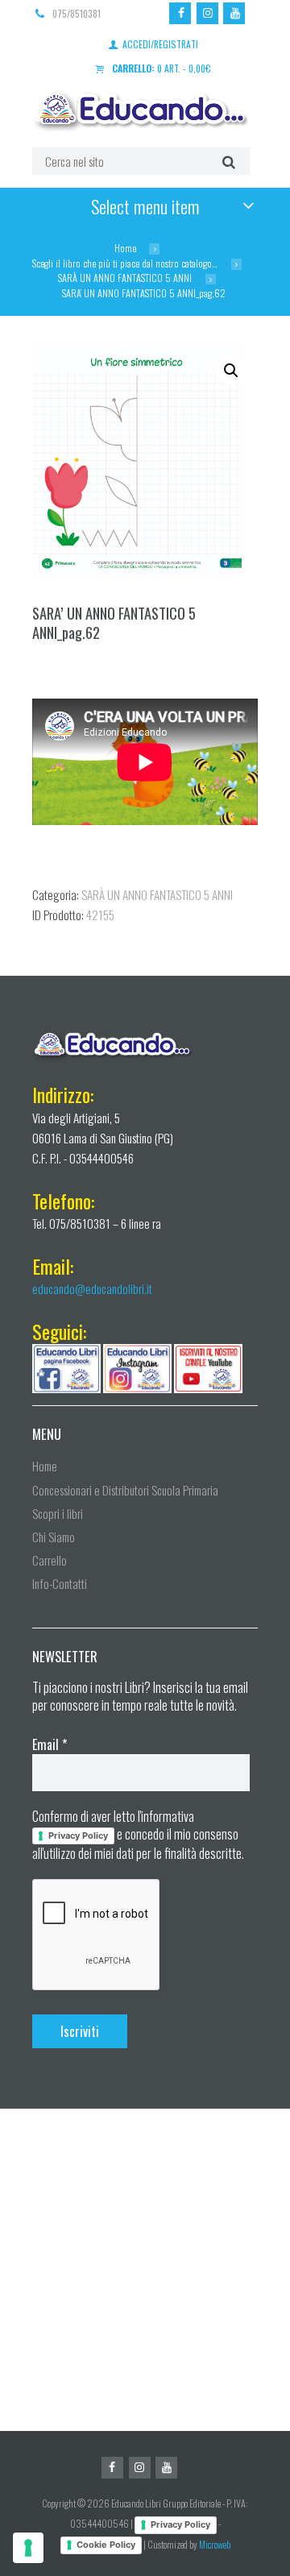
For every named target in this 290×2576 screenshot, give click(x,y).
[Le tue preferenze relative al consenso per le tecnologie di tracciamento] (28, 2548)
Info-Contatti (60, 1583)
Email (50, 1744)
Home (125, 248)
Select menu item (145, 206)
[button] (231, 371)
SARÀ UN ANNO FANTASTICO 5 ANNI (125, 278)
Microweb (215, 2544)
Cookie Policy (106, 2545)
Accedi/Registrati (160, 44)
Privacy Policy (78, 1836)
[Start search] (227, 161)
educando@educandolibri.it (92, 1288)
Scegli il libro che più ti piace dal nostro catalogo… (125, 263)
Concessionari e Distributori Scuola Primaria (125, 1490)
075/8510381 (77, 13)
